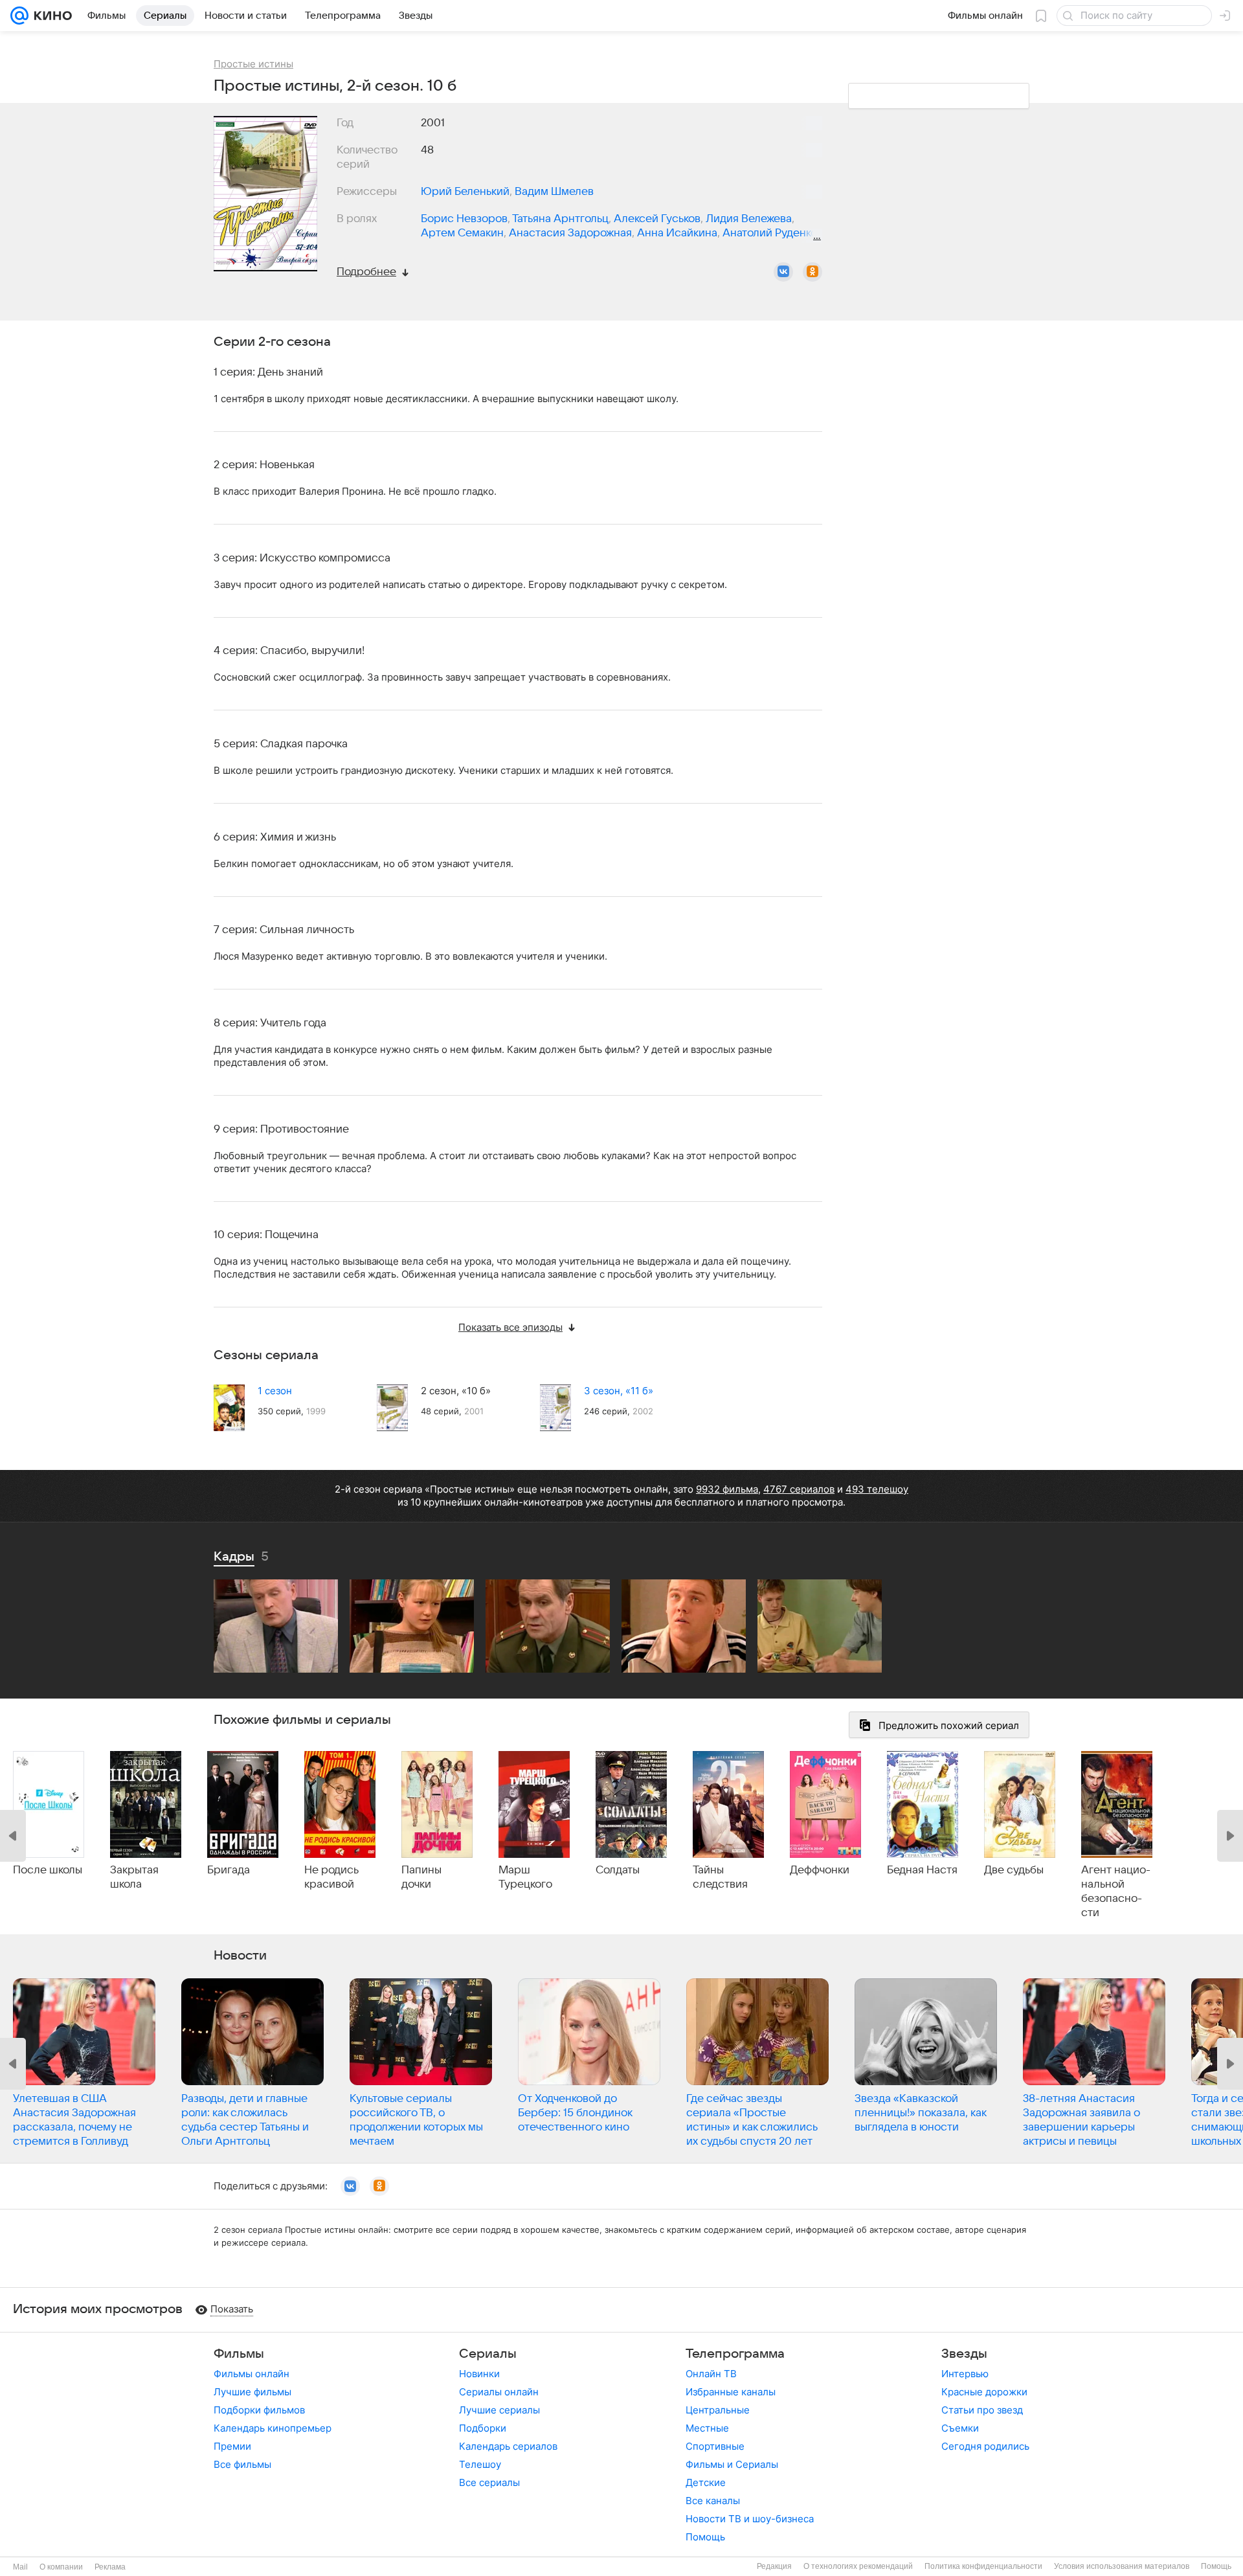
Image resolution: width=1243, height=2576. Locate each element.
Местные (707, 2428)
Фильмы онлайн (252, 2374)
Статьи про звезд (982, 2410)
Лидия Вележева (749, 219)
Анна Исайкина (677, 233)
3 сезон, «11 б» (619, 1391)
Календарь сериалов (508, 2446)
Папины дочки (421, 1877)
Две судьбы (1014, 1870)
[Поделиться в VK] (783, 272)
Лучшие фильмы (252, 2392)
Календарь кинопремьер (273, 2428)
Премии (232, 2446)
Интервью (965, 2374)
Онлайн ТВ (711, 2374)
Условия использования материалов (1122, 2566)
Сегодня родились (985, 2446)
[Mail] (19, 16)
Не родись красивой (331, 1877)
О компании (61, 2567)
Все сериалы (489, 2482)
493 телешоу (877, 1489)
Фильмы (239, 2354)
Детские (706, 2482)
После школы (48, 1870)
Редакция (774, 2566)
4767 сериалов (799, 1489)
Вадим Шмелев (554, 192)
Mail (20, 2567)
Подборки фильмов (259, 2410)
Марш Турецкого (525, 1877)
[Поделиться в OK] (812, 272)
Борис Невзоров (464, 219)
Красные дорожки (984, 2392)
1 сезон (275, 1391)
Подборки (483, 2428)
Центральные (718, 2410)
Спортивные (715, 2446)
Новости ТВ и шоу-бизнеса (750, 2519)
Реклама (110, 2567)
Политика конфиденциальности (983, 2566)
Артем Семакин (462, 233)
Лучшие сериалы (499, 2410)
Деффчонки (820, 1870)
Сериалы (488, 2354)
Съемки (960, 2428)
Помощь (705, 2537)
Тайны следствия (720, 1877)
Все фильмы (242, 2464)
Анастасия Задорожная (570, 233)
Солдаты (618, 1870)
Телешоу (480, 2464)
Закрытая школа (134, 1877)
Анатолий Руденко (770, 233)
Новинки (479, 2374)
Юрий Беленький (465, 192)
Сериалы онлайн (499, 2392)
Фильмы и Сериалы (732, 2464)
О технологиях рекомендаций (858, 2566)
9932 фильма (727, 1489)
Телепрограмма (735, 2354)
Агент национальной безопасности (1116, 1892)
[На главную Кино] (50, 16)
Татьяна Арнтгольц (560, 219)
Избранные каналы (731, 2392)
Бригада (229, 1870)
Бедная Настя (922, 1870)
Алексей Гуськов (657, 219)
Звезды (964, 2354)
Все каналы (713, 2501)
